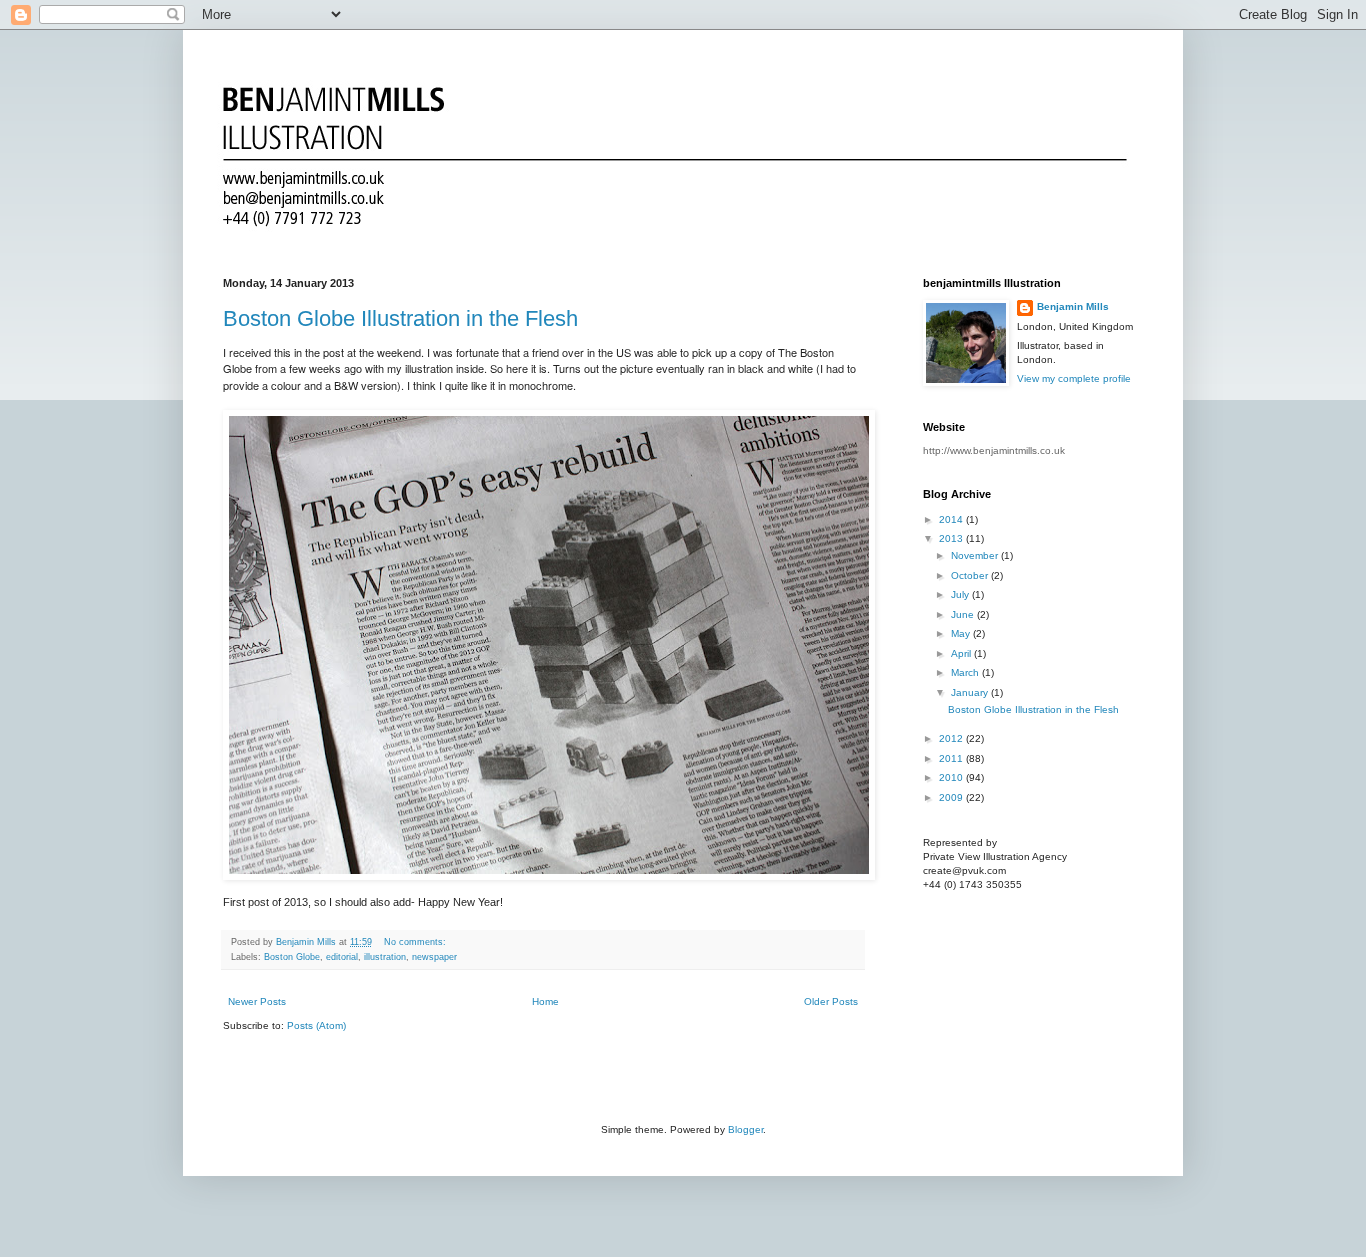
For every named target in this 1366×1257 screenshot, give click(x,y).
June (964, 614)
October (971, 575)
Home (545, 1001)
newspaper (434, 957)
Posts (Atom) (316, 1025)
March (966, 672)
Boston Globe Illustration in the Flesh (400, 318)
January (971, 692)
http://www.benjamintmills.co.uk (994, 450)
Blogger (745, 1129)
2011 (952, 758)
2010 (952, 777)
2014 (952, 519)
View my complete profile (1074, 378)
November (976, 555)
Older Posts (831, 1001)
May (962, 633)
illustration (385, 957)
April (962, 653)
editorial (342, 957)
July (961, 594)
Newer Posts (257, 1001)
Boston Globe (292, 957)
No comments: (416, 942)
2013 (952, 538)
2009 (952, 797)
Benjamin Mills (1073, 306)
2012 (952, 738)
